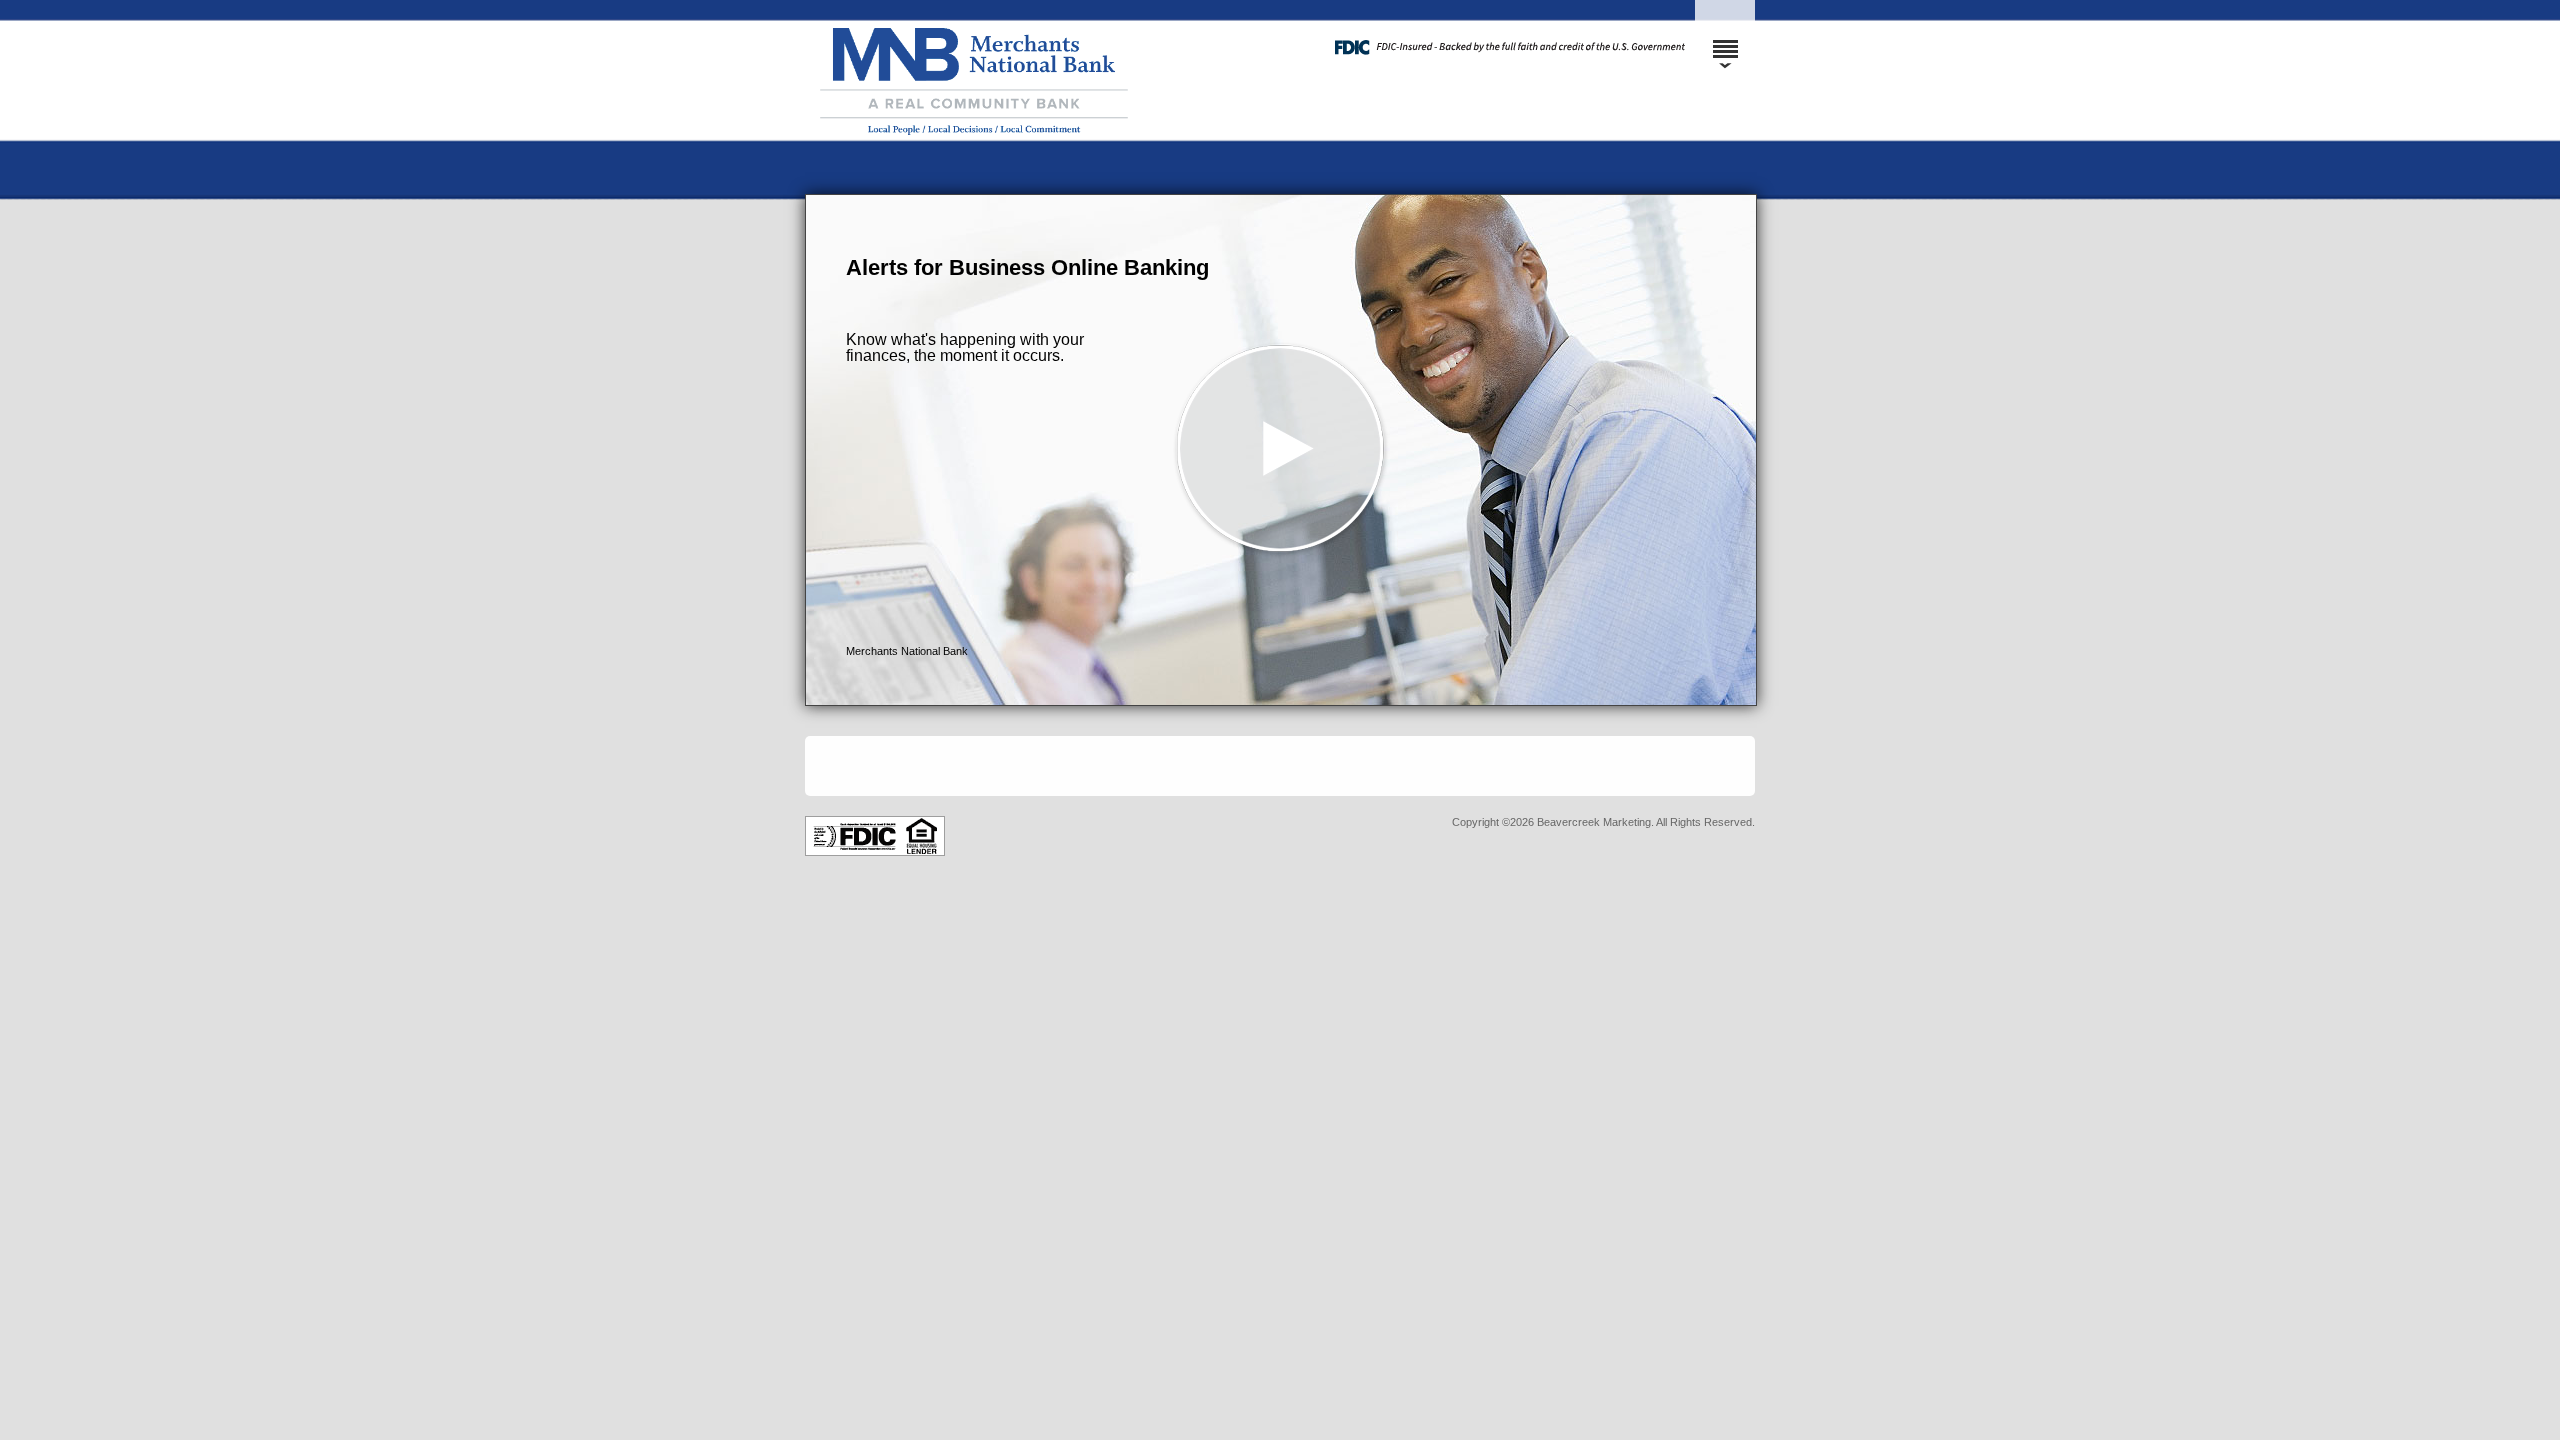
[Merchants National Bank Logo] (1080, 174)
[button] (1281, 450)
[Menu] (1725, 40)
